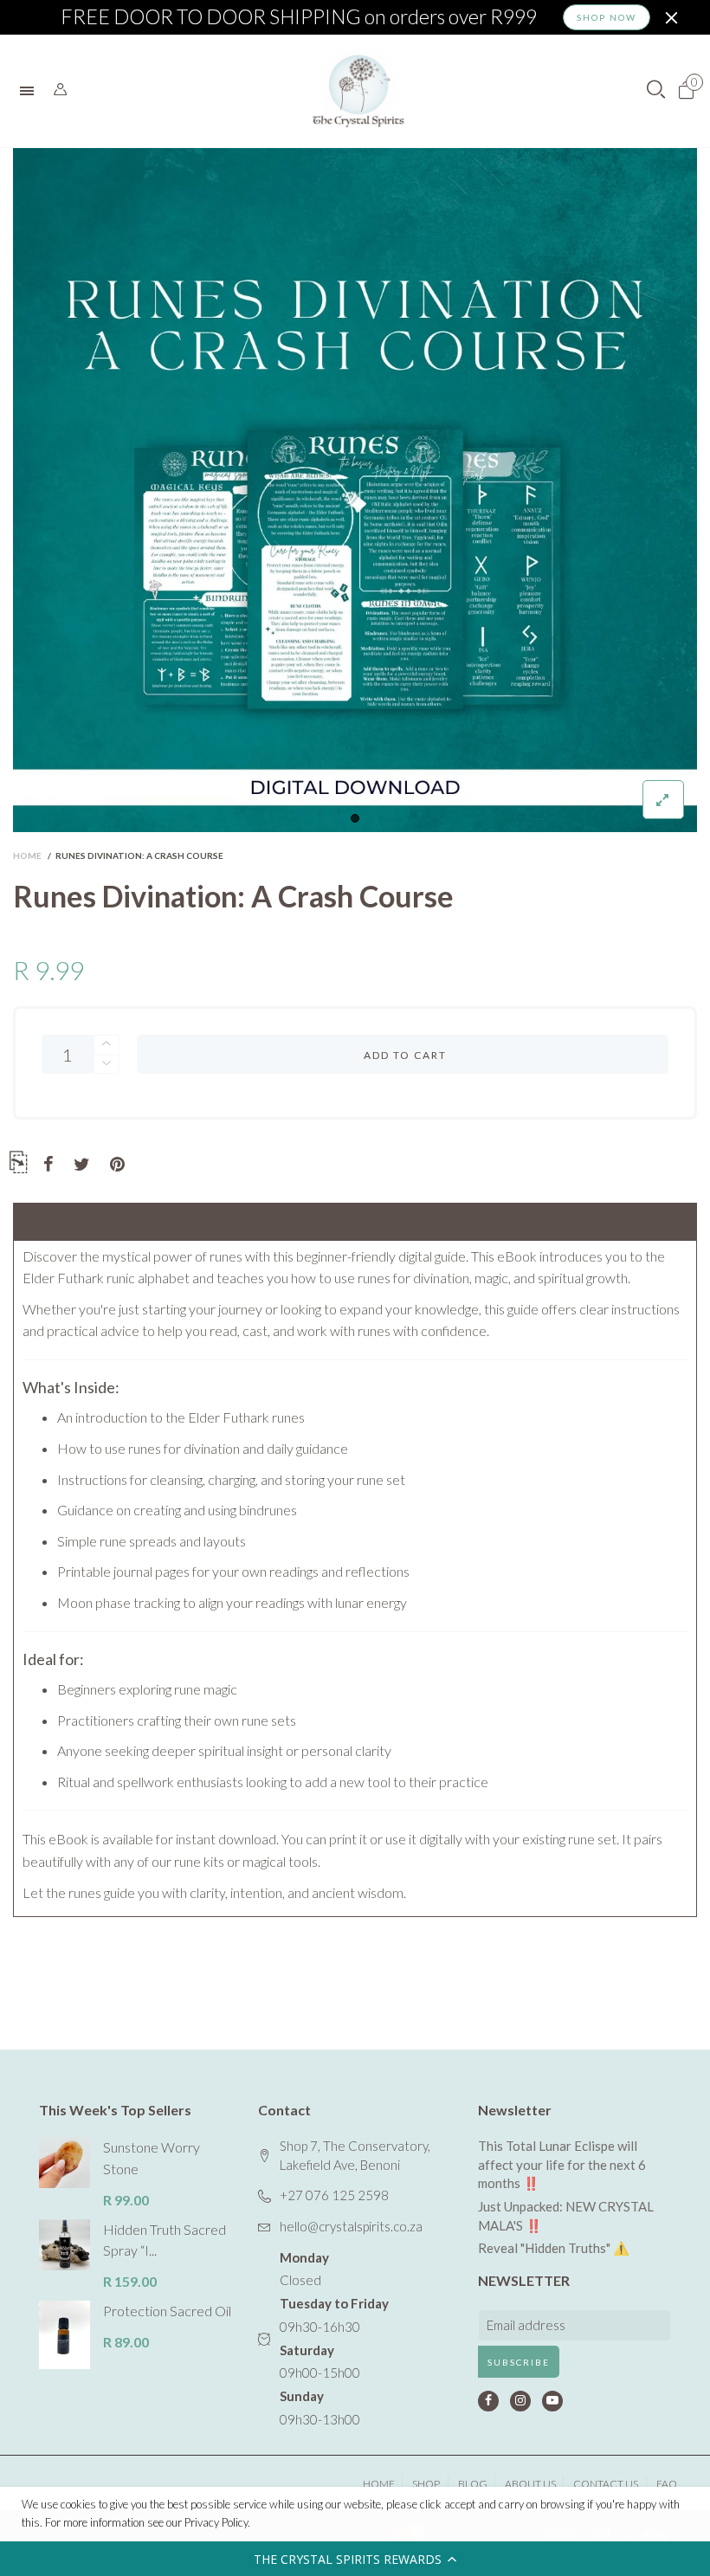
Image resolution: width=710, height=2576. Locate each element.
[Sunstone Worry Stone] (65, 2163)
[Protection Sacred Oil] (65, 2335)
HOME (379, 2484)
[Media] (663, 800)
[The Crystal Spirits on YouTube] (552, 2401)
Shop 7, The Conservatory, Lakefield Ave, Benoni (355, 2155)
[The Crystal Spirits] (358, 91)
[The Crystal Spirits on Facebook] (488, 2401)
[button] (355, 2559)
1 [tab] (355, 818)
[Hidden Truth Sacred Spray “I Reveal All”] (65, 2245)
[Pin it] (117, 1165)
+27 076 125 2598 (334, 2195)
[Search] (60, 90)
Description (53, 1221)
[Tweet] (82, 1165)
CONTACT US (606, 2484)
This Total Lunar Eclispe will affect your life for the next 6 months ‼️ (562, 2164)
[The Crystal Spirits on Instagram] (520, 2401)
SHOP (426, 2484)
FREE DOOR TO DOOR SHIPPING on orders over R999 (299, 17)
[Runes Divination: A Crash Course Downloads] (355, 490)
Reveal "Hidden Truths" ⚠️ (554, 2248)
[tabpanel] (355, 490)
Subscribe (519, 2362)
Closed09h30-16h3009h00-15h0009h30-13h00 (334, 2338)
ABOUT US (530, 2484)
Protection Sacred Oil (167, 2311)
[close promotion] (671, 17)
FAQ (667, 2484)
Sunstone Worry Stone (152, 2158)
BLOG (473, 2484)
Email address (526, 2325)
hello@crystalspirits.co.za (351, 2226)
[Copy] (18, 1165)
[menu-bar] (31, 91)
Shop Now (607, 17)
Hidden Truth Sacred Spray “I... (165, 2240)
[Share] (48, 1165)
